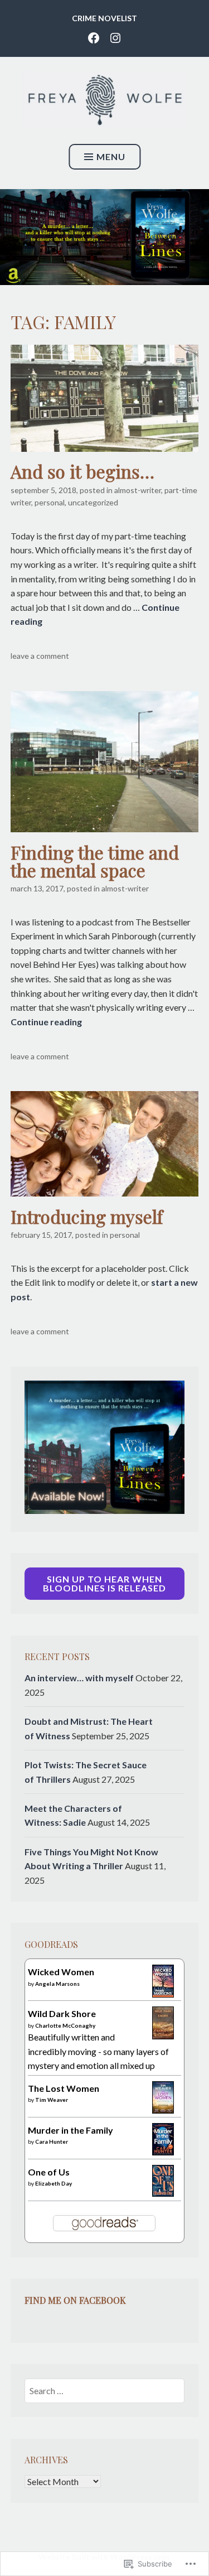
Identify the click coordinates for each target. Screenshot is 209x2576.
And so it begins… (82, 471)
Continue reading (46, 1022)
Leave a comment (40, 656)
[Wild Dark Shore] (163, 2036)
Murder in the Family (71, 2130)
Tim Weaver (52, 2100)
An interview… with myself (79, 1678)
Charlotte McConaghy (65, 2025)
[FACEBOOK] (94, 37)
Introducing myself (87, 1216)
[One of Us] (163, 2193)
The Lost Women (64, 2088)
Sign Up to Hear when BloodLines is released (104, 1583)
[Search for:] (104, 2391)
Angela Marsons (57, 1984)
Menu (111, 156)
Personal (50, 502)
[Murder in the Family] (163, 2152)
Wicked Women (61, 1972)
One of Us (49, 2172)
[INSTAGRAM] (115, 37)
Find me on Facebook (75, 2300)
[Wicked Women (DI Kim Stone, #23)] (163, 1994)
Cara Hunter (52, 2141)
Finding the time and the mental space (95, 861)
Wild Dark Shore (62, 2013)
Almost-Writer (138, 490)
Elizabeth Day (54, 2183)
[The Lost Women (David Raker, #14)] (163, 2110)
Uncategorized (93, 502)
